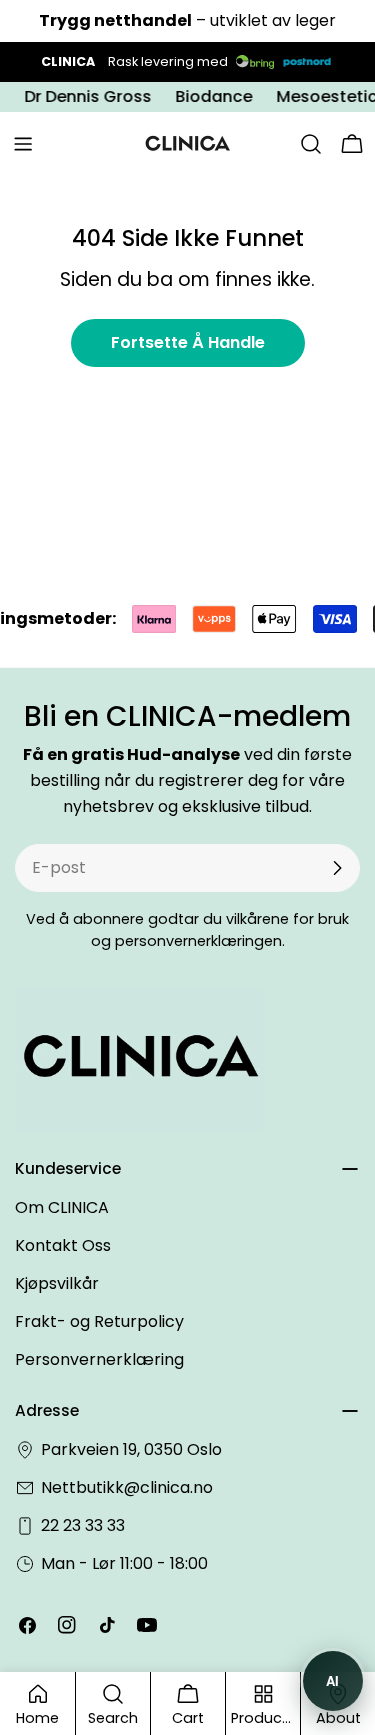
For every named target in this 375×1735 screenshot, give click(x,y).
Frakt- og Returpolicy (99, 1321)
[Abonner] (337, 868)
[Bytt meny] (23, 144)
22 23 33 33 (83, 1525)
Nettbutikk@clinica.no (127, 1487)
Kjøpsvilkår (57, 1283)
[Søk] (311, 144)
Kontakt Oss (63, 1245)
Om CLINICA (62, 1207)
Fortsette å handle (188, 342)
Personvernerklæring (99, 1359)
